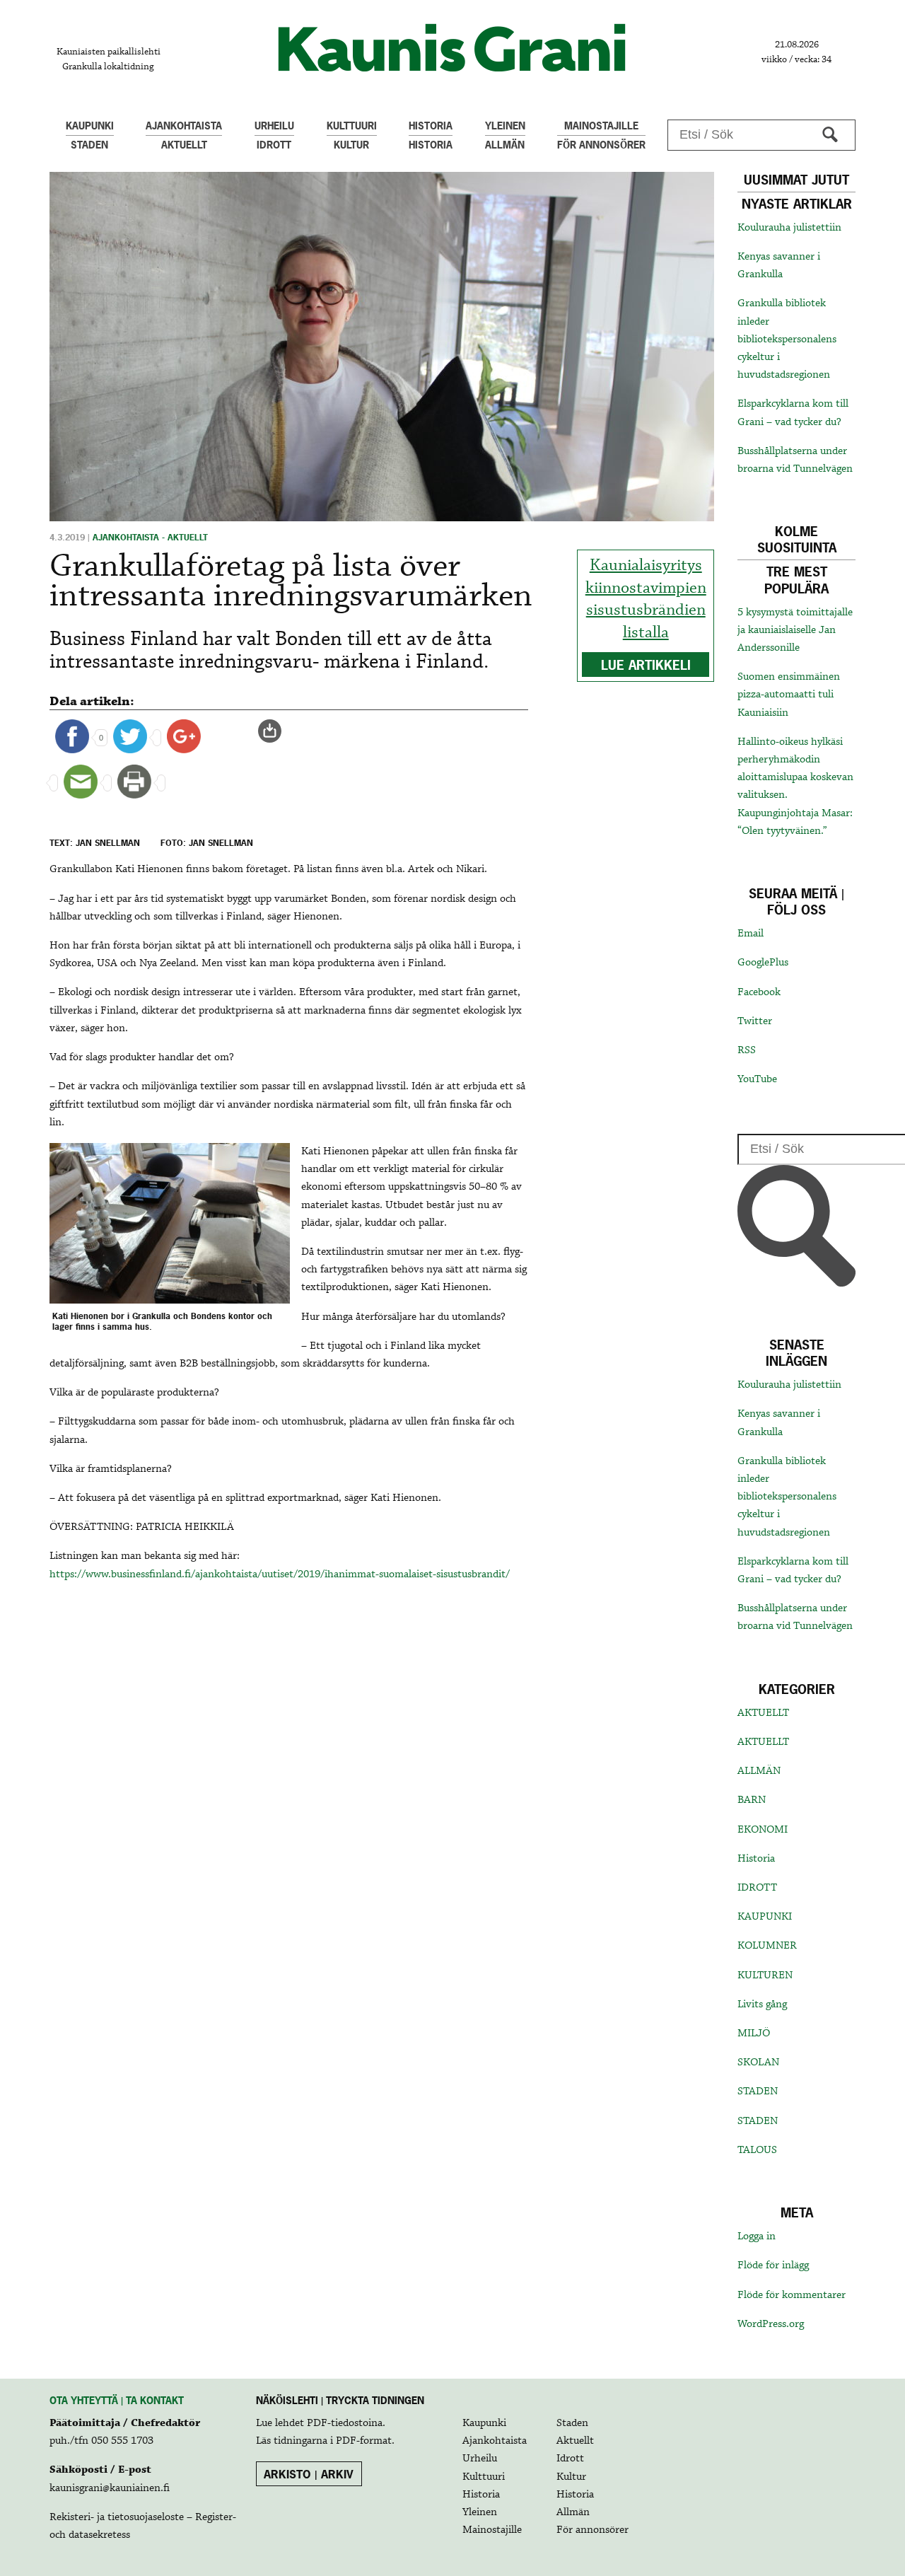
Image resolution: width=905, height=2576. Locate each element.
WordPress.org (771, 2324)
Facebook (759, 992)
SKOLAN (758, 2062)
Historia (756, 1859)
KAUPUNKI (765, 1917)
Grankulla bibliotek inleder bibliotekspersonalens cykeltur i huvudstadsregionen (787, 339)
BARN (752, 1800)
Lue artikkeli (646, 665)
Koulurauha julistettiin (789, 228)
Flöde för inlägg (773, 2265)
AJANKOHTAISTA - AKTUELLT (150, 538)
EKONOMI (763, 1830)
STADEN (758, 2091)
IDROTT (757, 1888)
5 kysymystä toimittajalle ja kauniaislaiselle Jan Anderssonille (795, 630)
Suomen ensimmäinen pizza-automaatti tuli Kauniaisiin (789, 695)
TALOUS (757, 2150)
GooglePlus (763, 963)
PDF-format (364, 2441)
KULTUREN (765, 1975)
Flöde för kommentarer (792, 2295)
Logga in (757, 2236)
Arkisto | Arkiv (309, 2474)
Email (751, 934)
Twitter (755, 1021)
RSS (747, 1050)
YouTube (757, 1079)
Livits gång (762, 2004)
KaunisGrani (452, 48)
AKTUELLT (763, 1713)
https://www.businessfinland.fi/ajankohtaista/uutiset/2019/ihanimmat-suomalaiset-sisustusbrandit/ (280, 1574)
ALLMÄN (759, 1771)
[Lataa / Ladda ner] (276, 731)
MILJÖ (754, 2033)
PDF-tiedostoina (345, 2423)
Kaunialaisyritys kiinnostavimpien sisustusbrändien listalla (646, 599)
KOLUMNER (767, 1946)
